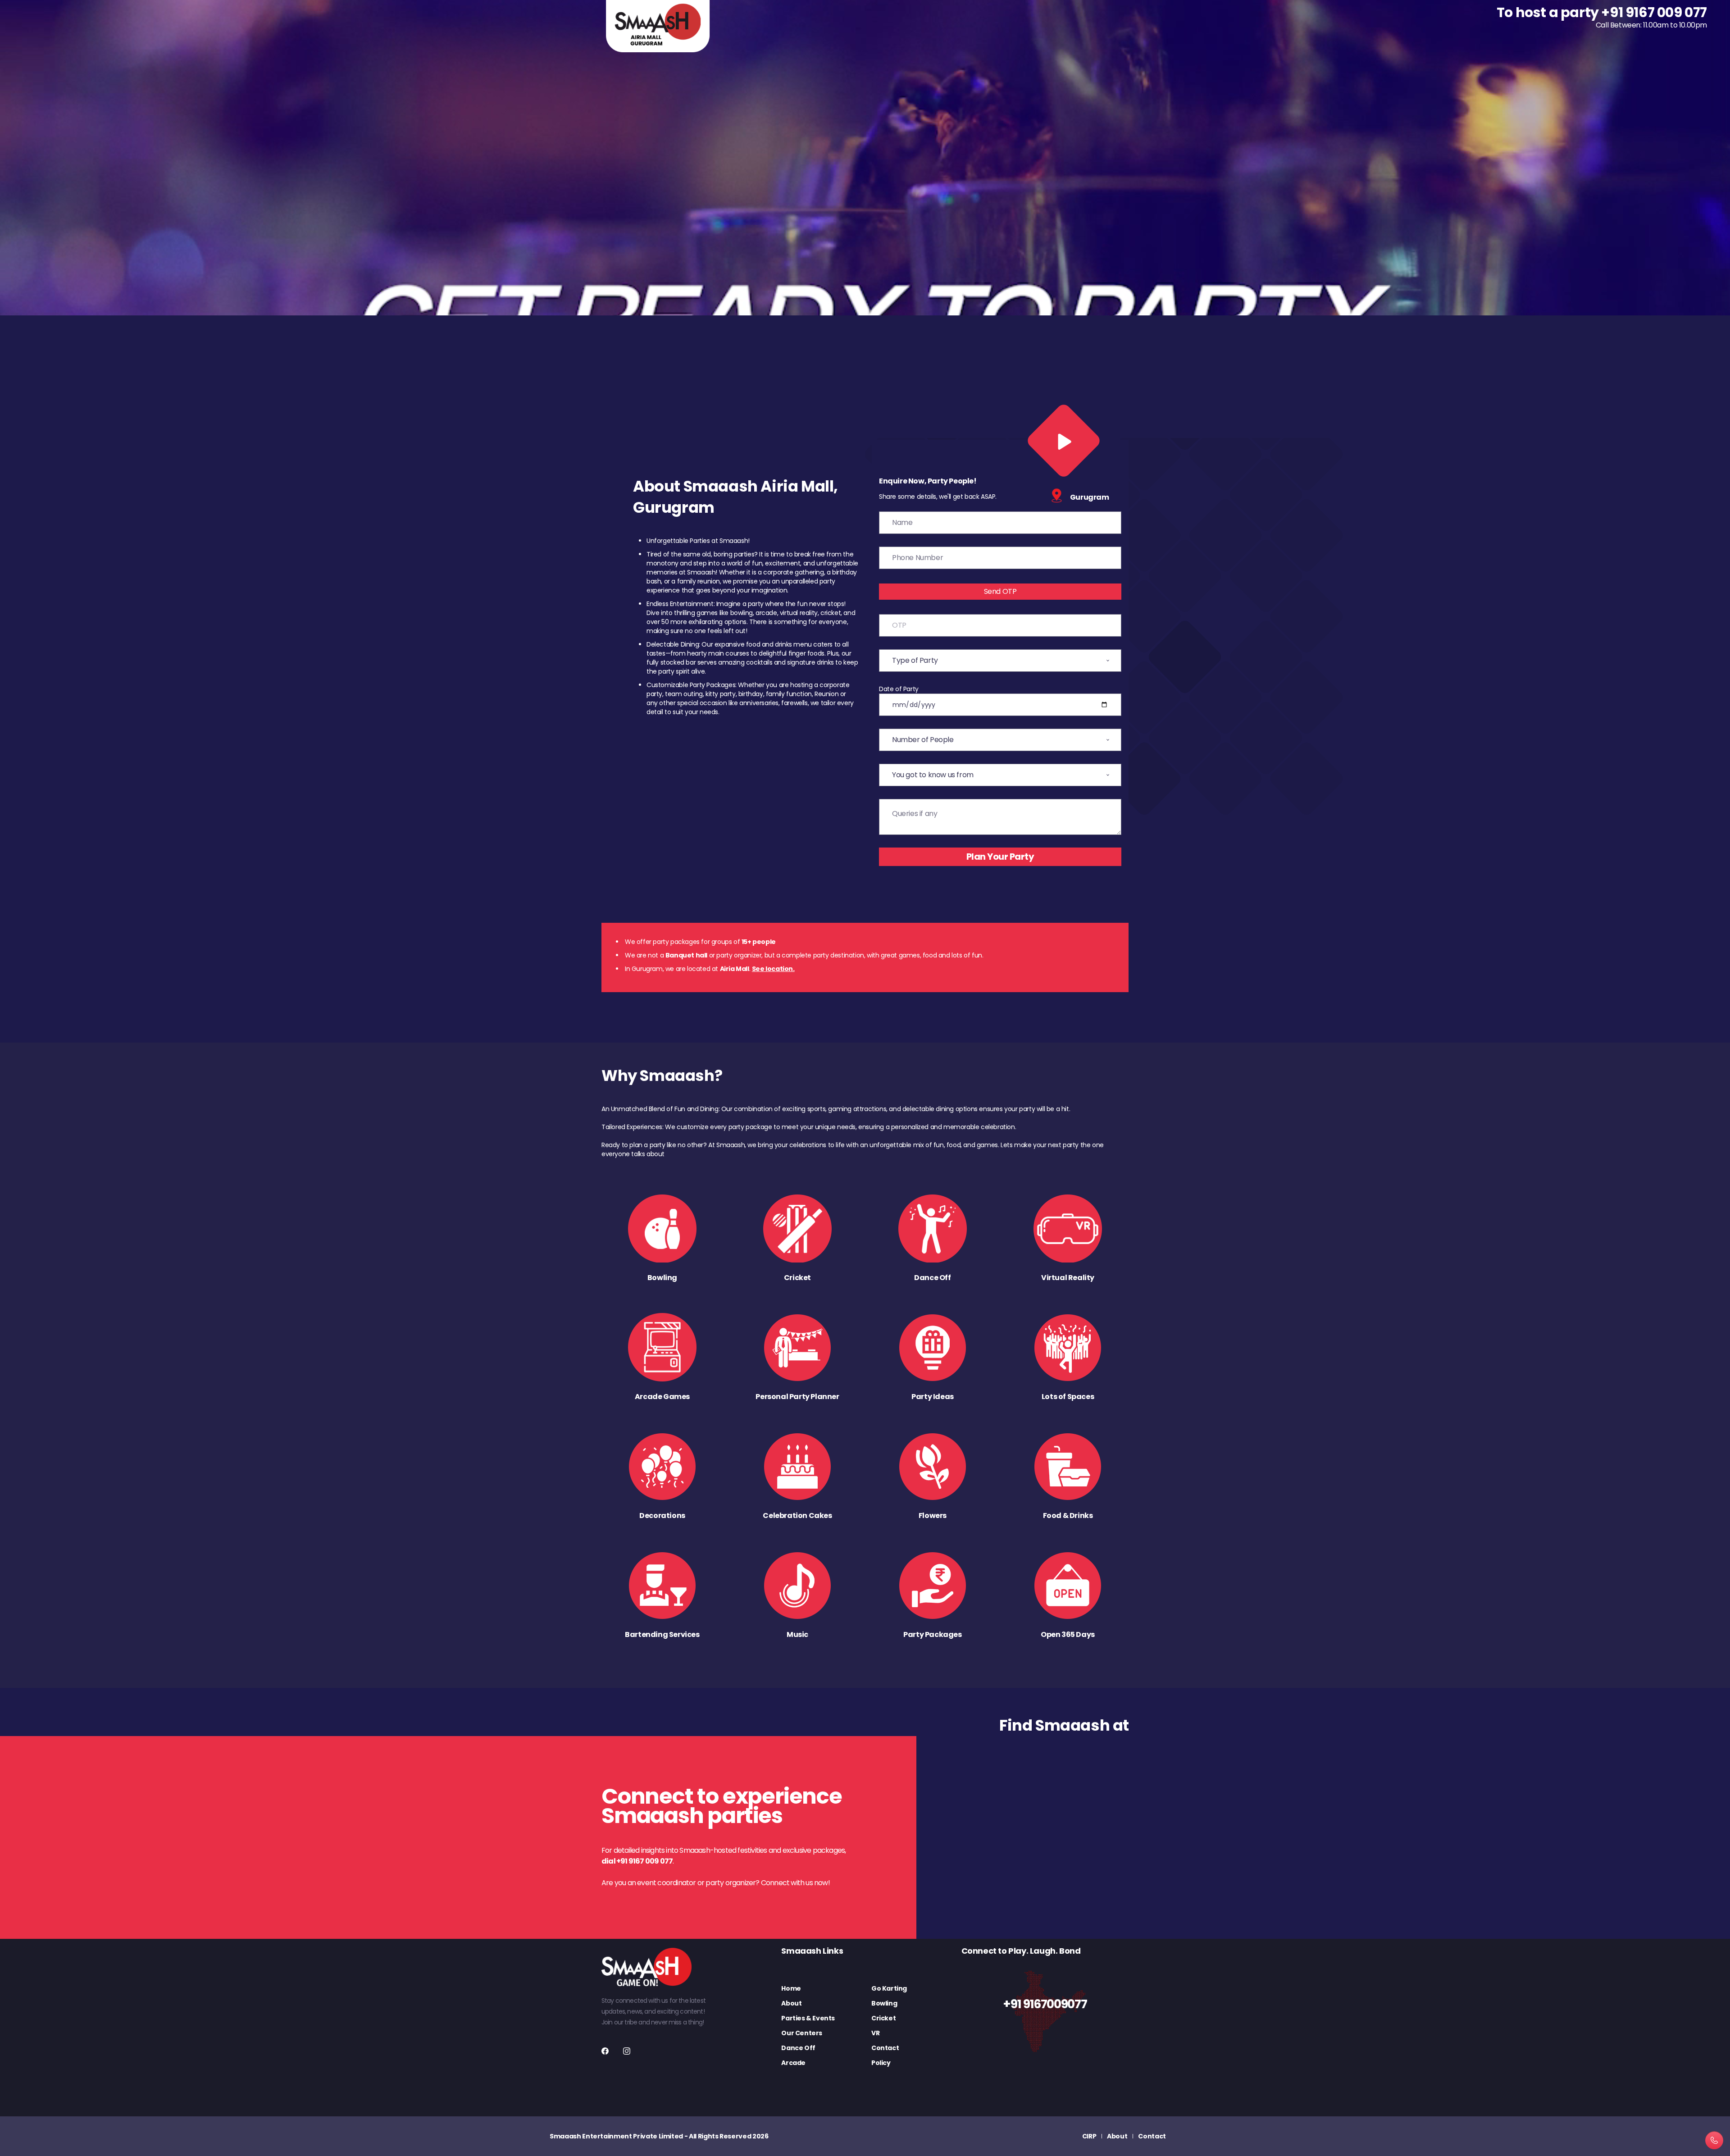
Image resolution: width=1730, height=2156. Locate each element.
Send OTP (1000, 591)
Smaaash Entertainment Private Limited (616, 2136)
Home (791, 1988)
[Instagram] (627, 2051)
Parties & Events (808, 2018)
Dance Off (798, 2048)
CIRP (1089, 2136)
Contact (885, 2048)
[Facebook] (605, 2051)
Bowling (884, 2003)
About (791, 2003)
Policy (881, 2063)
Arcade (793, 2063)
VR (875, 2033)
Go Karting (889, 1988)
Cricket (883, 2018)
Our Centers (802, 2033)
